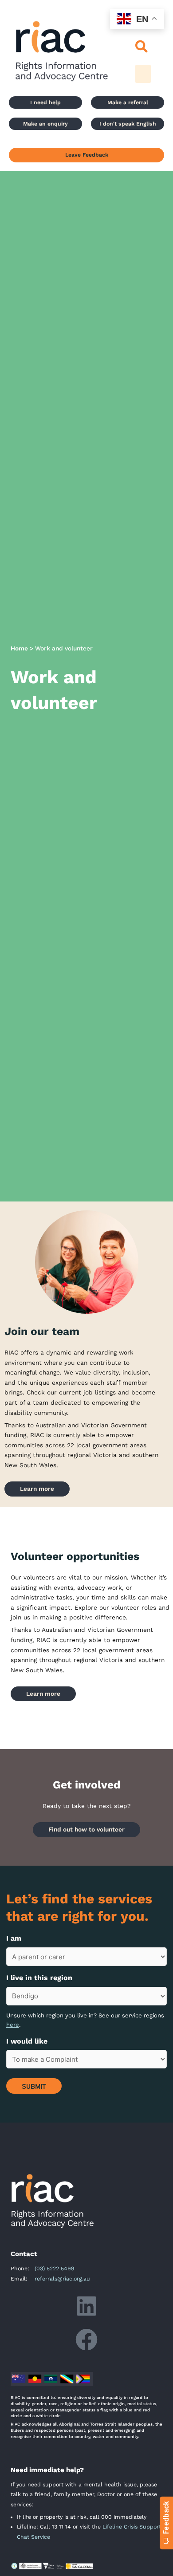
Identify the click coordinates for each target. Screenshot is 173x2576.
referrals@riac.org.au (62, 2279)
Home (19, 648)
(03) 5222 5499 (55, 2269)
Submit (34, 2086)
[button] (142, 47)
